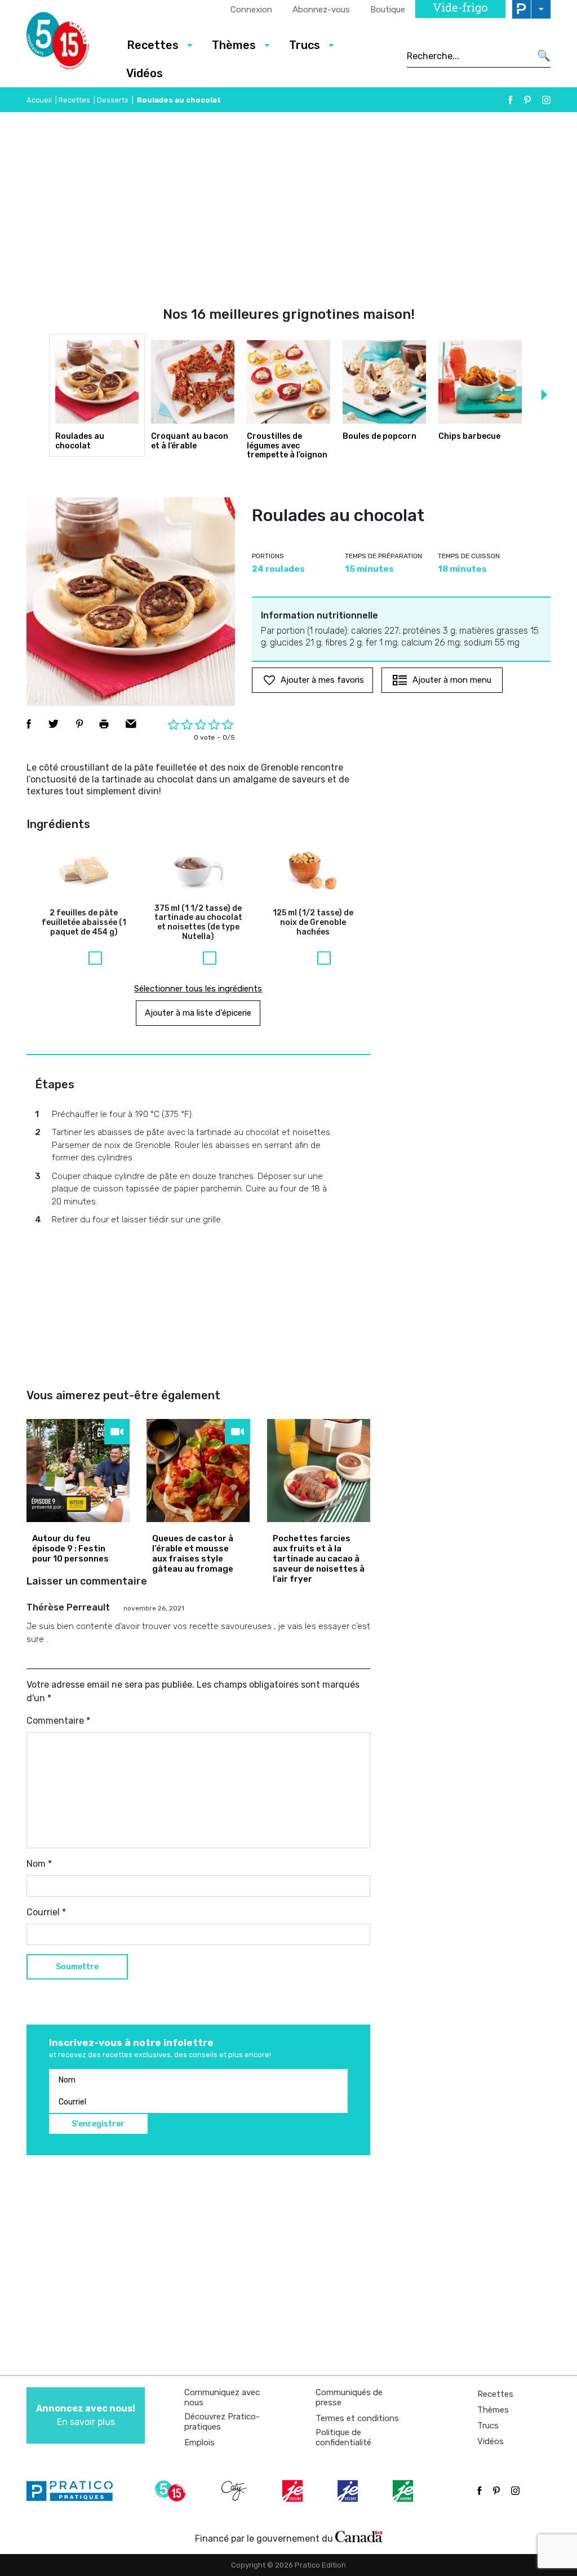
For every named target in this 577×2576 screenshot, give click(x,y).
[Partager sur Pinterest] (79, 724)
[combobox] (469, 56)
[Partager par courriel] (131, 724)
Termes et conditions (357, 2418)
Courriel (46, 1912)
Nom (39, 1864)
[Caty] (236, 2491)
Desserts (113, 100)
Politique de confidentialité (343, 2437)
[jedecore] (349, 2491)
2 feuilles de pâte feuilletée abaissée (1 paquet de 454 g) (84, 923)
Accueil (39, 100)
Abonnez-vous (321, 10)
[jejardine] (404, 2491)
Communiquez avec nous (222, 2397)
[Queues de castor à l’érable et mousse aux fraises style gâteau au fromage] (198, 1471)
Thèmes (493, 2410)
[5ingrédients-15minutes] (172, 2491)
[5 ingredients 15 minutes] (67, 44)
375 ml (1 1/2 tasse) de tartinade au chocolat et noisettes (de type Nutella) (198, 923)
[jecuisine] (294, 2491)
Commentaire (58, 1721)
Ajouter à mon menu (452, 680)
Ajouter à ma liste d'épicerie (198, 1013)
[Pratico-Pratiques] (74, 2491)
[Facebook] (511, 100)
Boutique (388, 10)
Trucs (488, 2426)
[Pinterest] (527, 100)
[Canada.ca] (359, 2536)
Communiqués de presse (349, 2397)
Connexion (251, 10)
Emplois (199, 2442)
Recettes (74, 100)
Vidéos (145, 73)
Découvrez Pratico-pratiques (222, 2422)
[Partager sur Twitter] (54, 724)
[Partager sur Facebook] (29, 724)
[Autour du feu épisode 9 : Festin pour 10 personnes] (78, 1471)
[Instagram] (546, 100)
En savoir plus (86, 2415)
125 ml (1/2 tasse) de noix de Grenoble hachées (313, 923)
